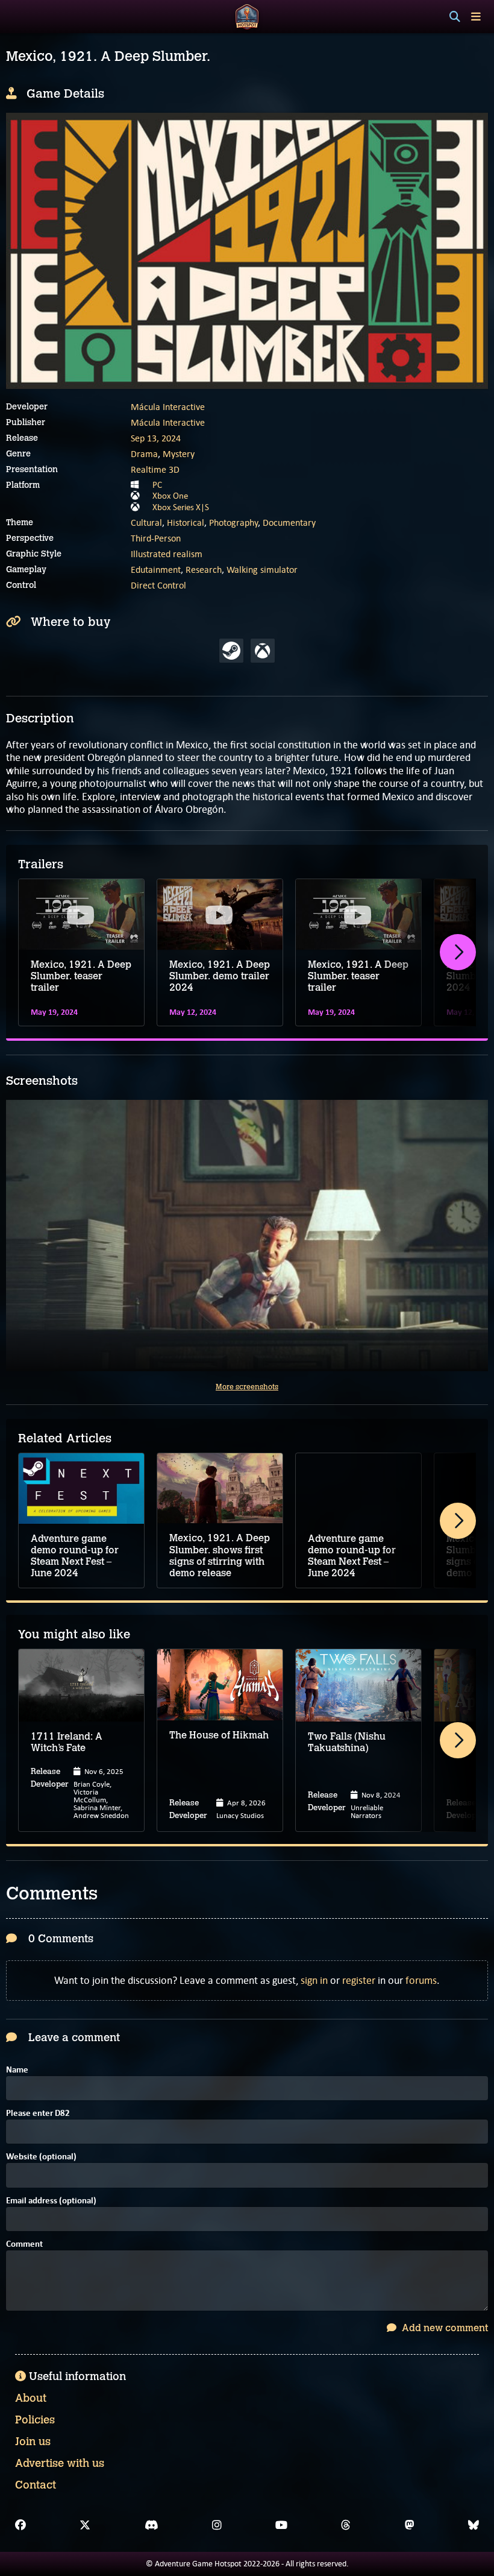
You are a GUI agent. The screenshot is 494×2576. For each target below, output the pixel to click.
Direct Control (158, 585)
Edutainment (156, 570)
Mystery (179, 454)
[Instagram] (217, 2525)
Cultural (146, 522)
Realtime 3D (155, 469)
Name (17, 2070)
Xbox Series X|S (181, 507)
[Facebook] (20, 2525)
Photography (233, 522)
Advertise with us (60, 2463)
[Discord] (152, 2525)
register (359, 1980)
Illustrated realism (167, 554)
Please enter (38, 2114)
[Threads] (346, 2525)
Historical (186, 522)
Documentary (289, 522)
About (31, 2398)
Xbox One (170, 496)
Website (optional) (41, 2157)
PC (157, 485)
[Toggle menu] (476, 17)
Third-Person (156, 538)
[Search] (455, 17)
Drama (144, 454)
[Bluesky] (474, 2525)
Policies (35, 2420)
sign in (314, 1980)
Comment (24, 2245)
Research (204, 570)
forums (421, 1980)
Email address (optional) (51, 2201)
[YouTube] (281, 2525)
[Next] (458, 952)
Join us (33, 2442)
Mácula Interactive (168, 407)
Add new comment (444, 2328)
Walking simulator (262, 570)
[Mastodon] (410, 2525)
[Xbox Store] (263, 651)
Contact (36, 2485)
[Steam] (231, 651)
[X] (85, 2525)
